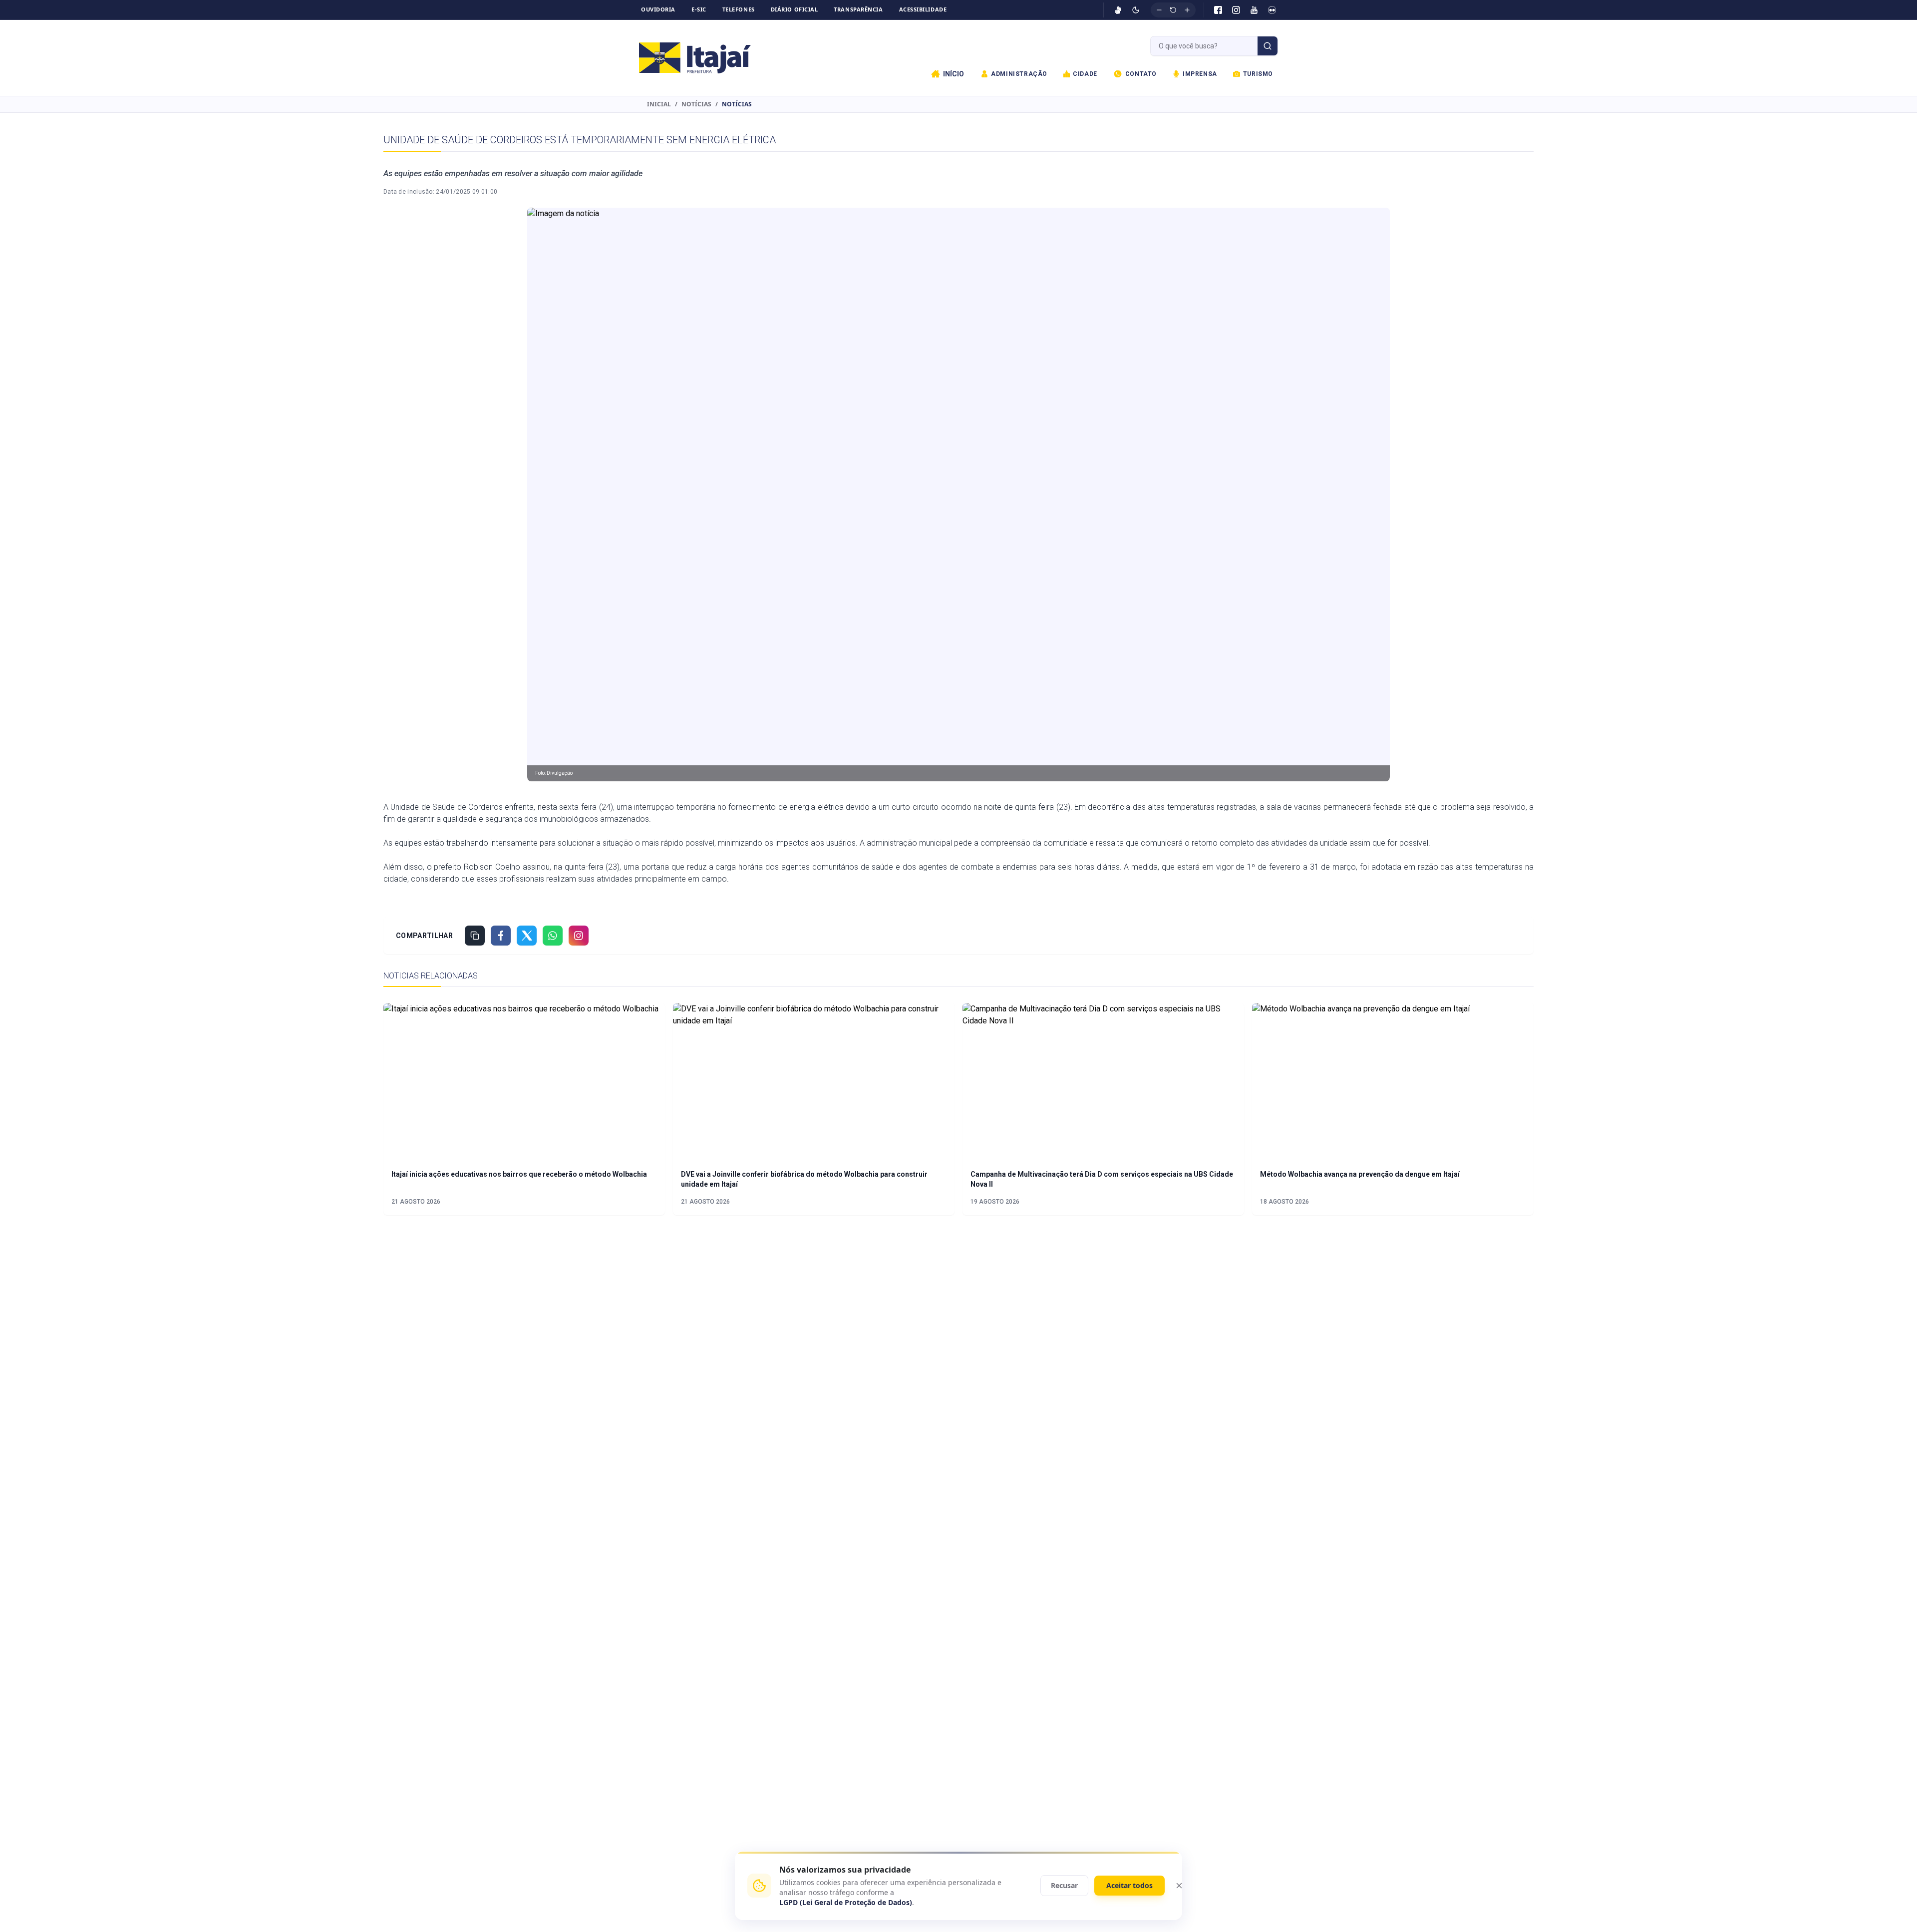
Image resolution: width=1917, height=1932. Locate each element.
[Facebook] (1218, 10)
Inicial (659, 104)
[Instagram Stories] (579, 936)
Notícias (696, 104)
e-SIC (699, 9)
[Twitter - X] (527, 936)
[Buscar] (1268, 46)
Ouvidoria (658, 9)
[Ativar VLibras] (1118, 10)
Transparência (858, 9)
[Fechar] (1179, 1886)
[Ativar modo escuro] (1136, 10)
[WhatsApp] (553, 936)
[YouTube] (1254, 10)
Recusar (1064, 1885)
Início (954, 74)
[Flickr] (1272, 10)
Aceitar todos (1129, 1885)
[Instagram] (1236, 10)
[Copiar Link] (475, 936)
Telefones (739, 9)
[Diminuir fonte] (1159, 10)
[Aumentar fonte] (1187, 10)
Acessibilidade (923, 9)
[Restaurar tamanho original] (1173, 10)
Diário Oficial (795, 9)
